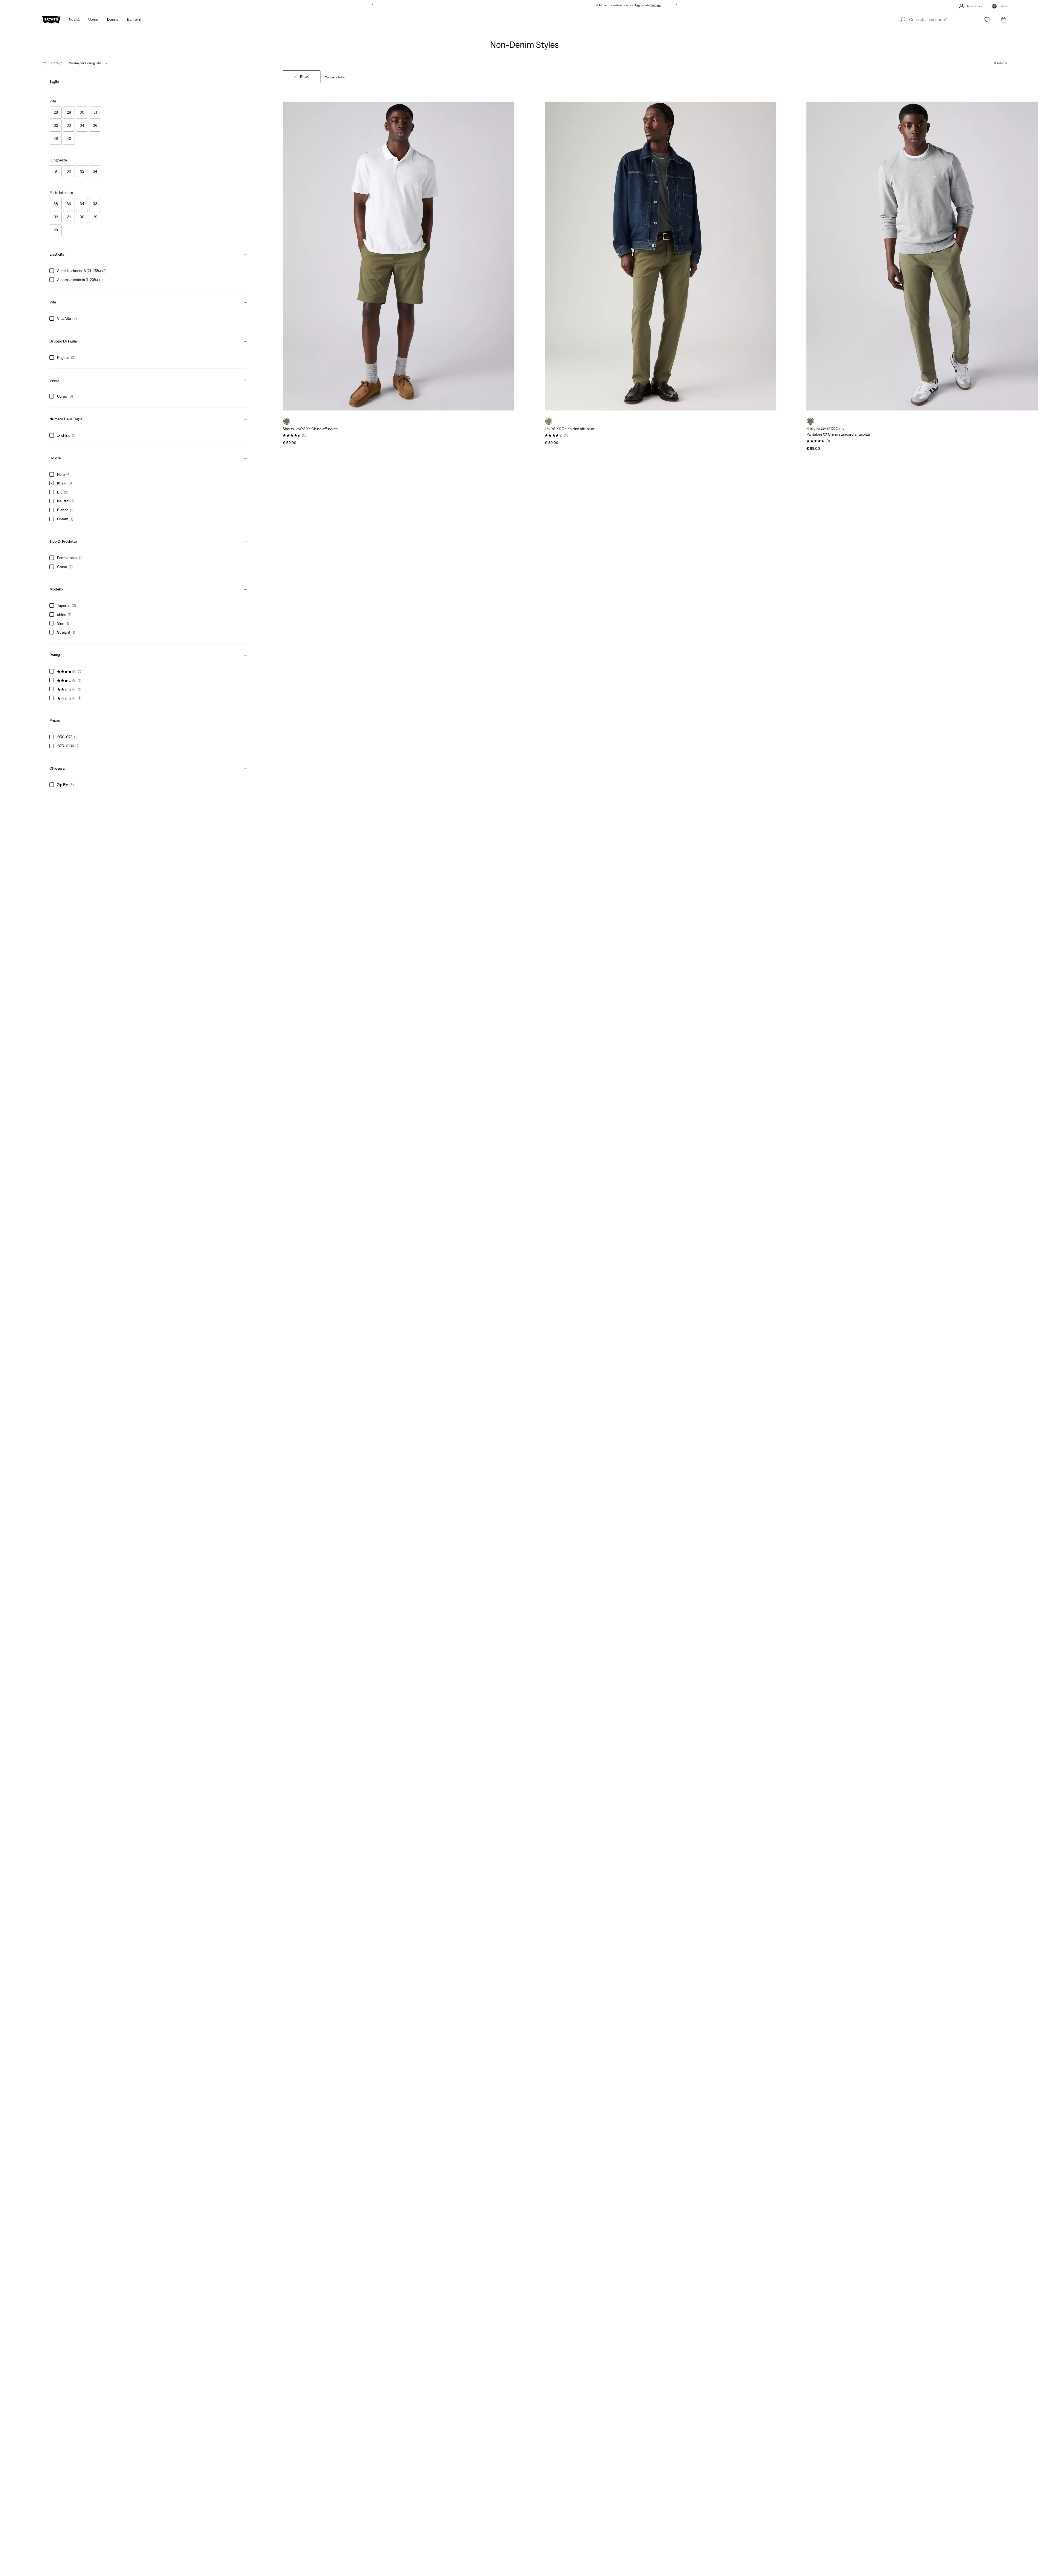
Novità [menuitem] (74, 19)
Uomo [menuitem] (93, 19)
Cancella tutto (335, 77)
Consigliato (85, 63)
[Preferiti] (987, 20)
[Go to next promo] (677, 5)
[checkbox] (56, 113)
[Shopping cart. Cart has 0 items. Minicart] (1004, 20)
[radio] (287, 421)
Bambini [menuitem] (134, 19)
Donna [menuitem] (113, 19)
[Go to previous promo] (372, 5)
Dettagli (656, 5)
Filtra (57, 63)
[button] (148, 80)
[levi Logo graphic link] (51, 19)
